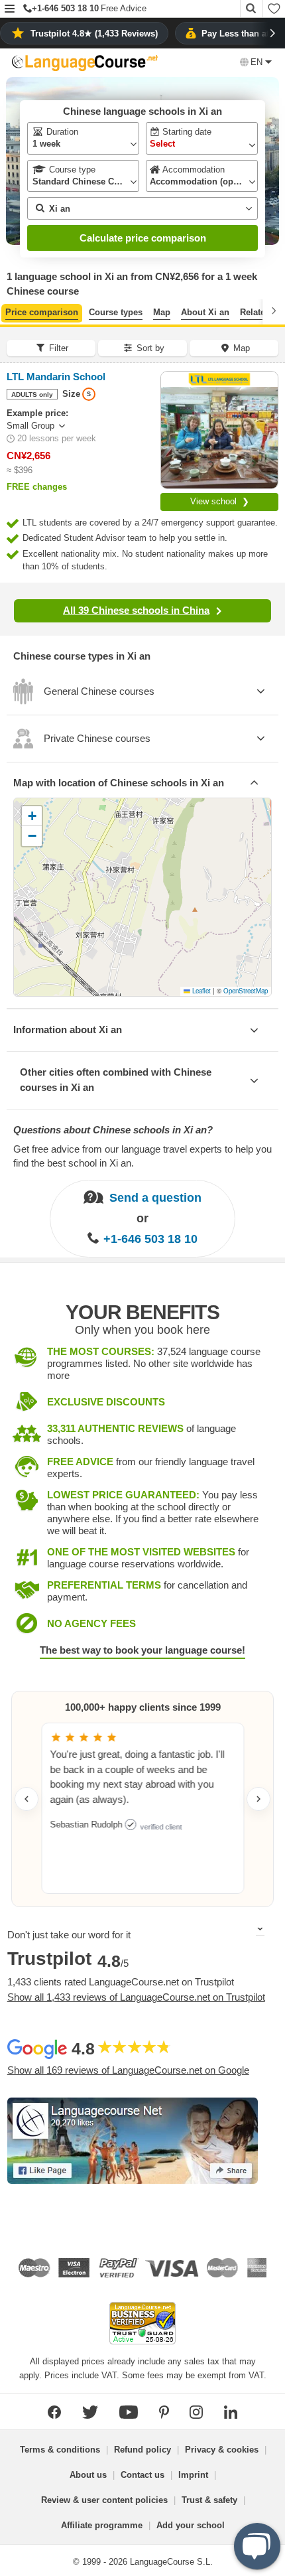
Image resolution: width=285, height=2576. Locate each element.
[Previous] (11, 311)
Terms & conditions (60, 2450)
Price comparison (42, 312)
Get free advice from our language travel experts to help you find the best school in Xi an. (142, 1156)
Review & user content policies (104, 2500)
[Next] (274, 311)
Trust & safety (209, 2500)
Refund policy (142, 2450)
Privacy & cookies (222, 2450)
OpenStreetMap (246, 991)
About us (88, 2475)
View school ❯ (220, 501)
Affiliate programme (102, 2525)
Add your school (191, 2525)
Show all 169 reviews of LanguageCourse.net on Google (128, 2070)
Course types (116, 312)
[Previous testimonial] (27, 1799)
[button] (10, 10)
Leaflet (200, 991)
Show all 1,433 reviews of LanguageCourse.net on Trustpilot (136, 1997)
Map (162, 312)
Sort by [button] (150, 348)
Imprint (193, 2475)
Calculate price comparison (143, 238)
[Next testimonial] (258, 1799)
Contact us (142, 2475)
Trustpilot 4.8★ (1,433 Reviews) (94, 34)
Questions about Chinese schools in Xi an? (113, 1130)
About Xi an (205, 312)
